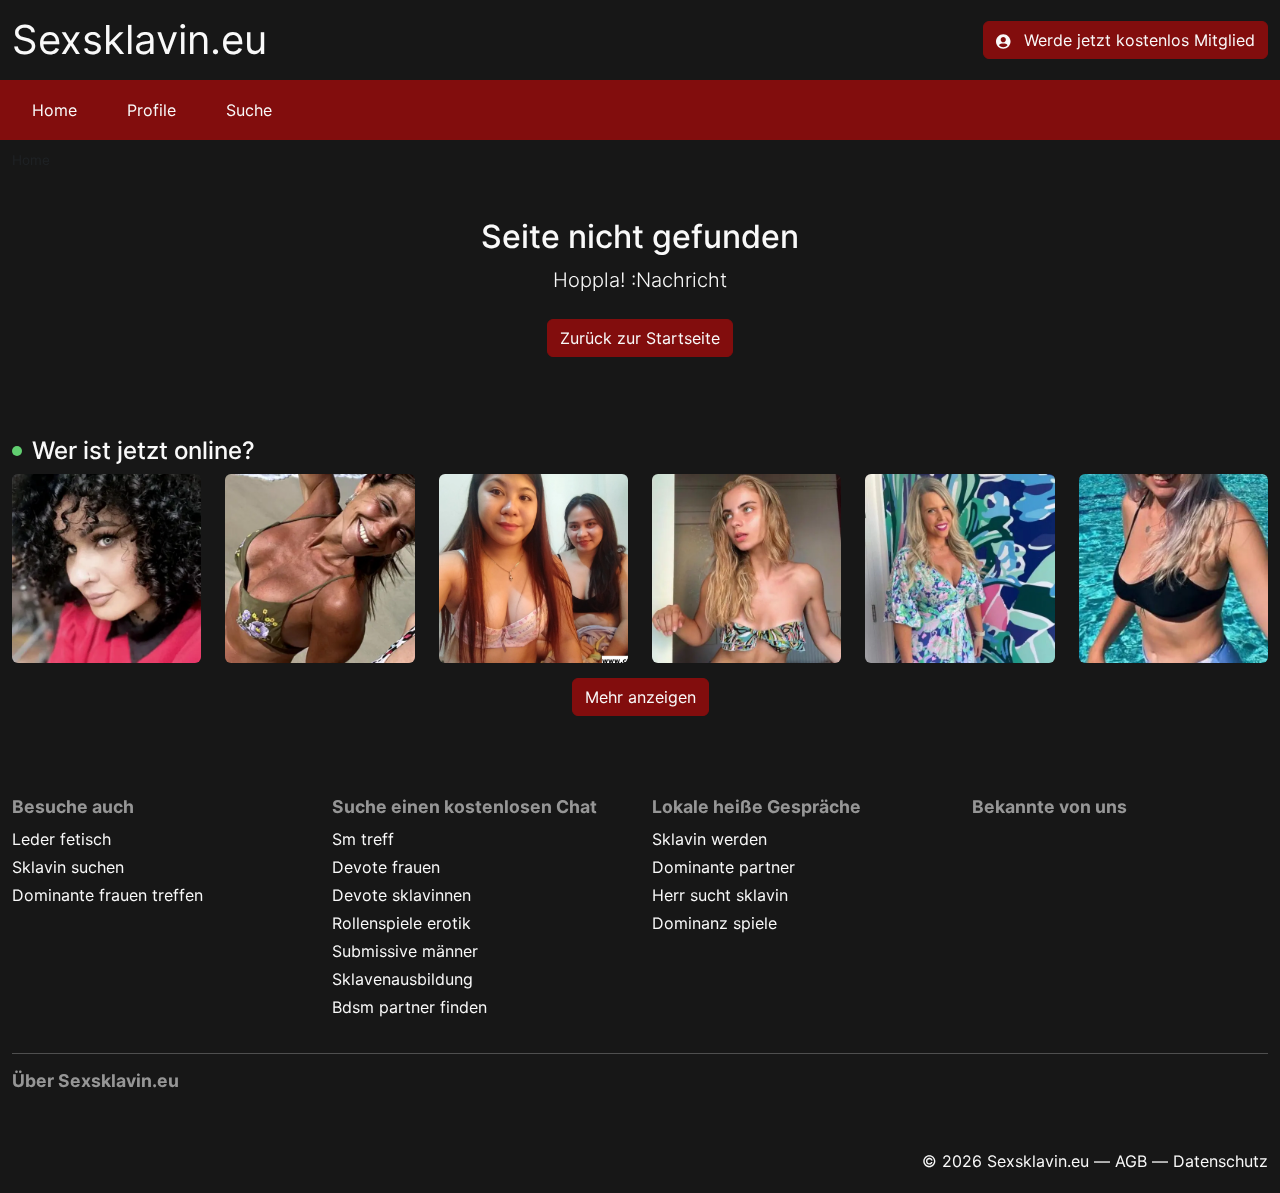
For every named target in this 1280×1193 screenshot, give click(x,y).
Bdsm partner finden (409, 1007)
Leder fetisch (61, 839)
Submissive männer (405, 951)
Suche (249, 110)
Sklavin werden (709, 839)
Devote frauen (386, 867)
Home (54, 110)
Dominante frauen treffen (107, 895)
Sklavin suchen (68, 867)
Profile (151, 110)
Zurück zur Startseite (640, 338)
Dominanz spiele (714, 923)
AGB (1131, 1161)
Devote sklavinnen (401, 895)
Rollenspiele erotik (401, 923)
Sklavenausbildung (402, 979)
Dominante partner (723, 867)
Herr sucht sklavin (720, 895)
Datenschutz (1220, 1161)
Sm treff (363, 839)
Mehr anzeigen (640, 697)
